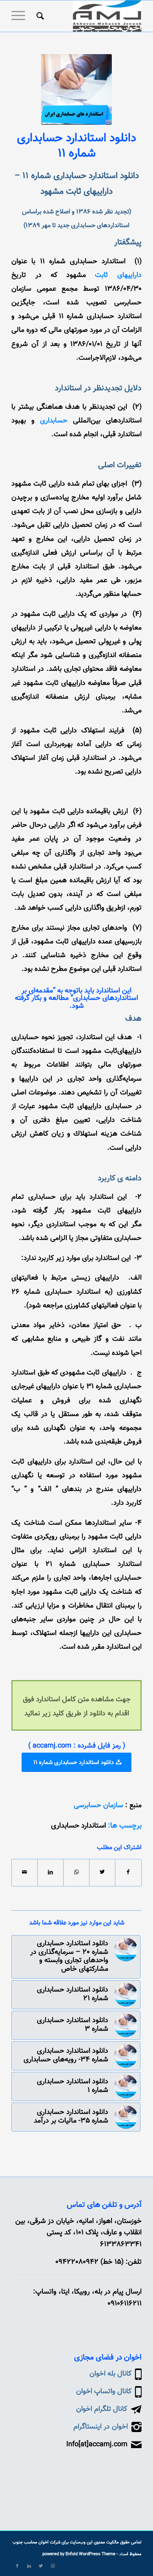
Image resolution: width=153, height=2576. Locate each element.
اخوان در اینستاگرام (101, 2427)
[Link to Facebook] (17, 2566)
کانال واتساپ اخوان (104, 2392)
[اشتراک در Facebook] (128, 1872)
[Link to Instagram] (53, 2566)
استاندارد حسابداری (78, 1826)
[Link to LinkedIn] (29, 2566)
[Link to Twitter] (41, 2566)
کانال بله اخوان (110, 2374)
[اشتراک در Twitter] (102, 1872)
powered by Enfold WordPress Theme (79, 2554)
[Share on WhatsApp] (76, 1872)
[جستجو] (39, 16)
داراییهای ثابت (118, 275)
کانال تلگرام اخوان (102, 2409)
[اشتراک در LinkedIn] (50, 1872)
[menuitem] (39, 16)
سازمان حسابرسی (98, 1806)
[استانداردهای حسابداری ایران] (76, 89)
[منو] (21, 16)
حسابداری (54, 421)
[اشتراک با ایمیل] (25, 1872)
